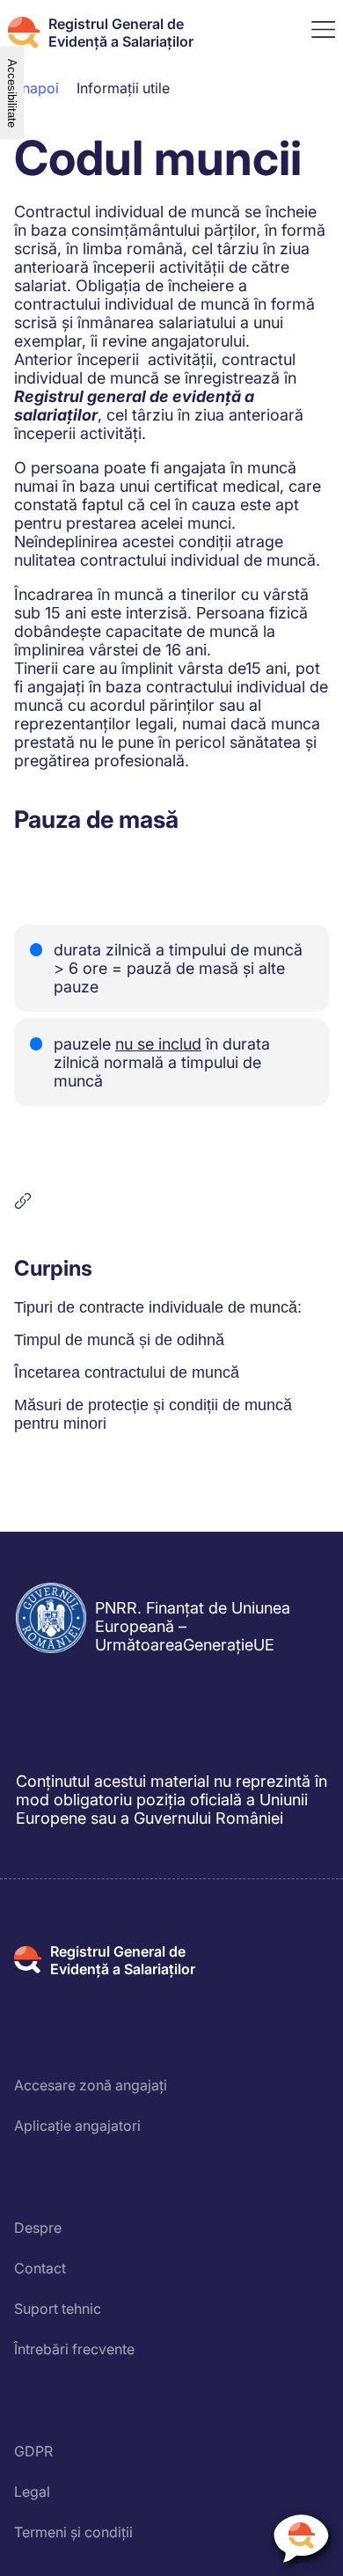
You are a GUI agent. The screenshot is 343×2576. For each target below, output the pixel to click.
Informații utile (123, 88)
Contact (40, 2268)
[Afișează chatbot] (301, 2542)
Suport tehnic (58, 2309)
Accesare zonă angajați (91, 2085)
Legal (32, 2492)
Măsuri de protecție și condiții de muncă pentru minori (153, 1414)
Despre (38, 2228)
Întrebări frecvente (74, 2349)
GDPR (33, 2451)
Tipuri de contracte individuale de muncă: (158, 1307)
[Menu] (323, 33)
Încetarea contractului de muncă (127, 1372)
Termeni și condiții (73, 2532)
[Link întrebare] (171, 1201)
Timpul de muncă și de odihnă (119, 1340)
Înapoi (39, 88)
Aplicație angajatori (77, 2126)
